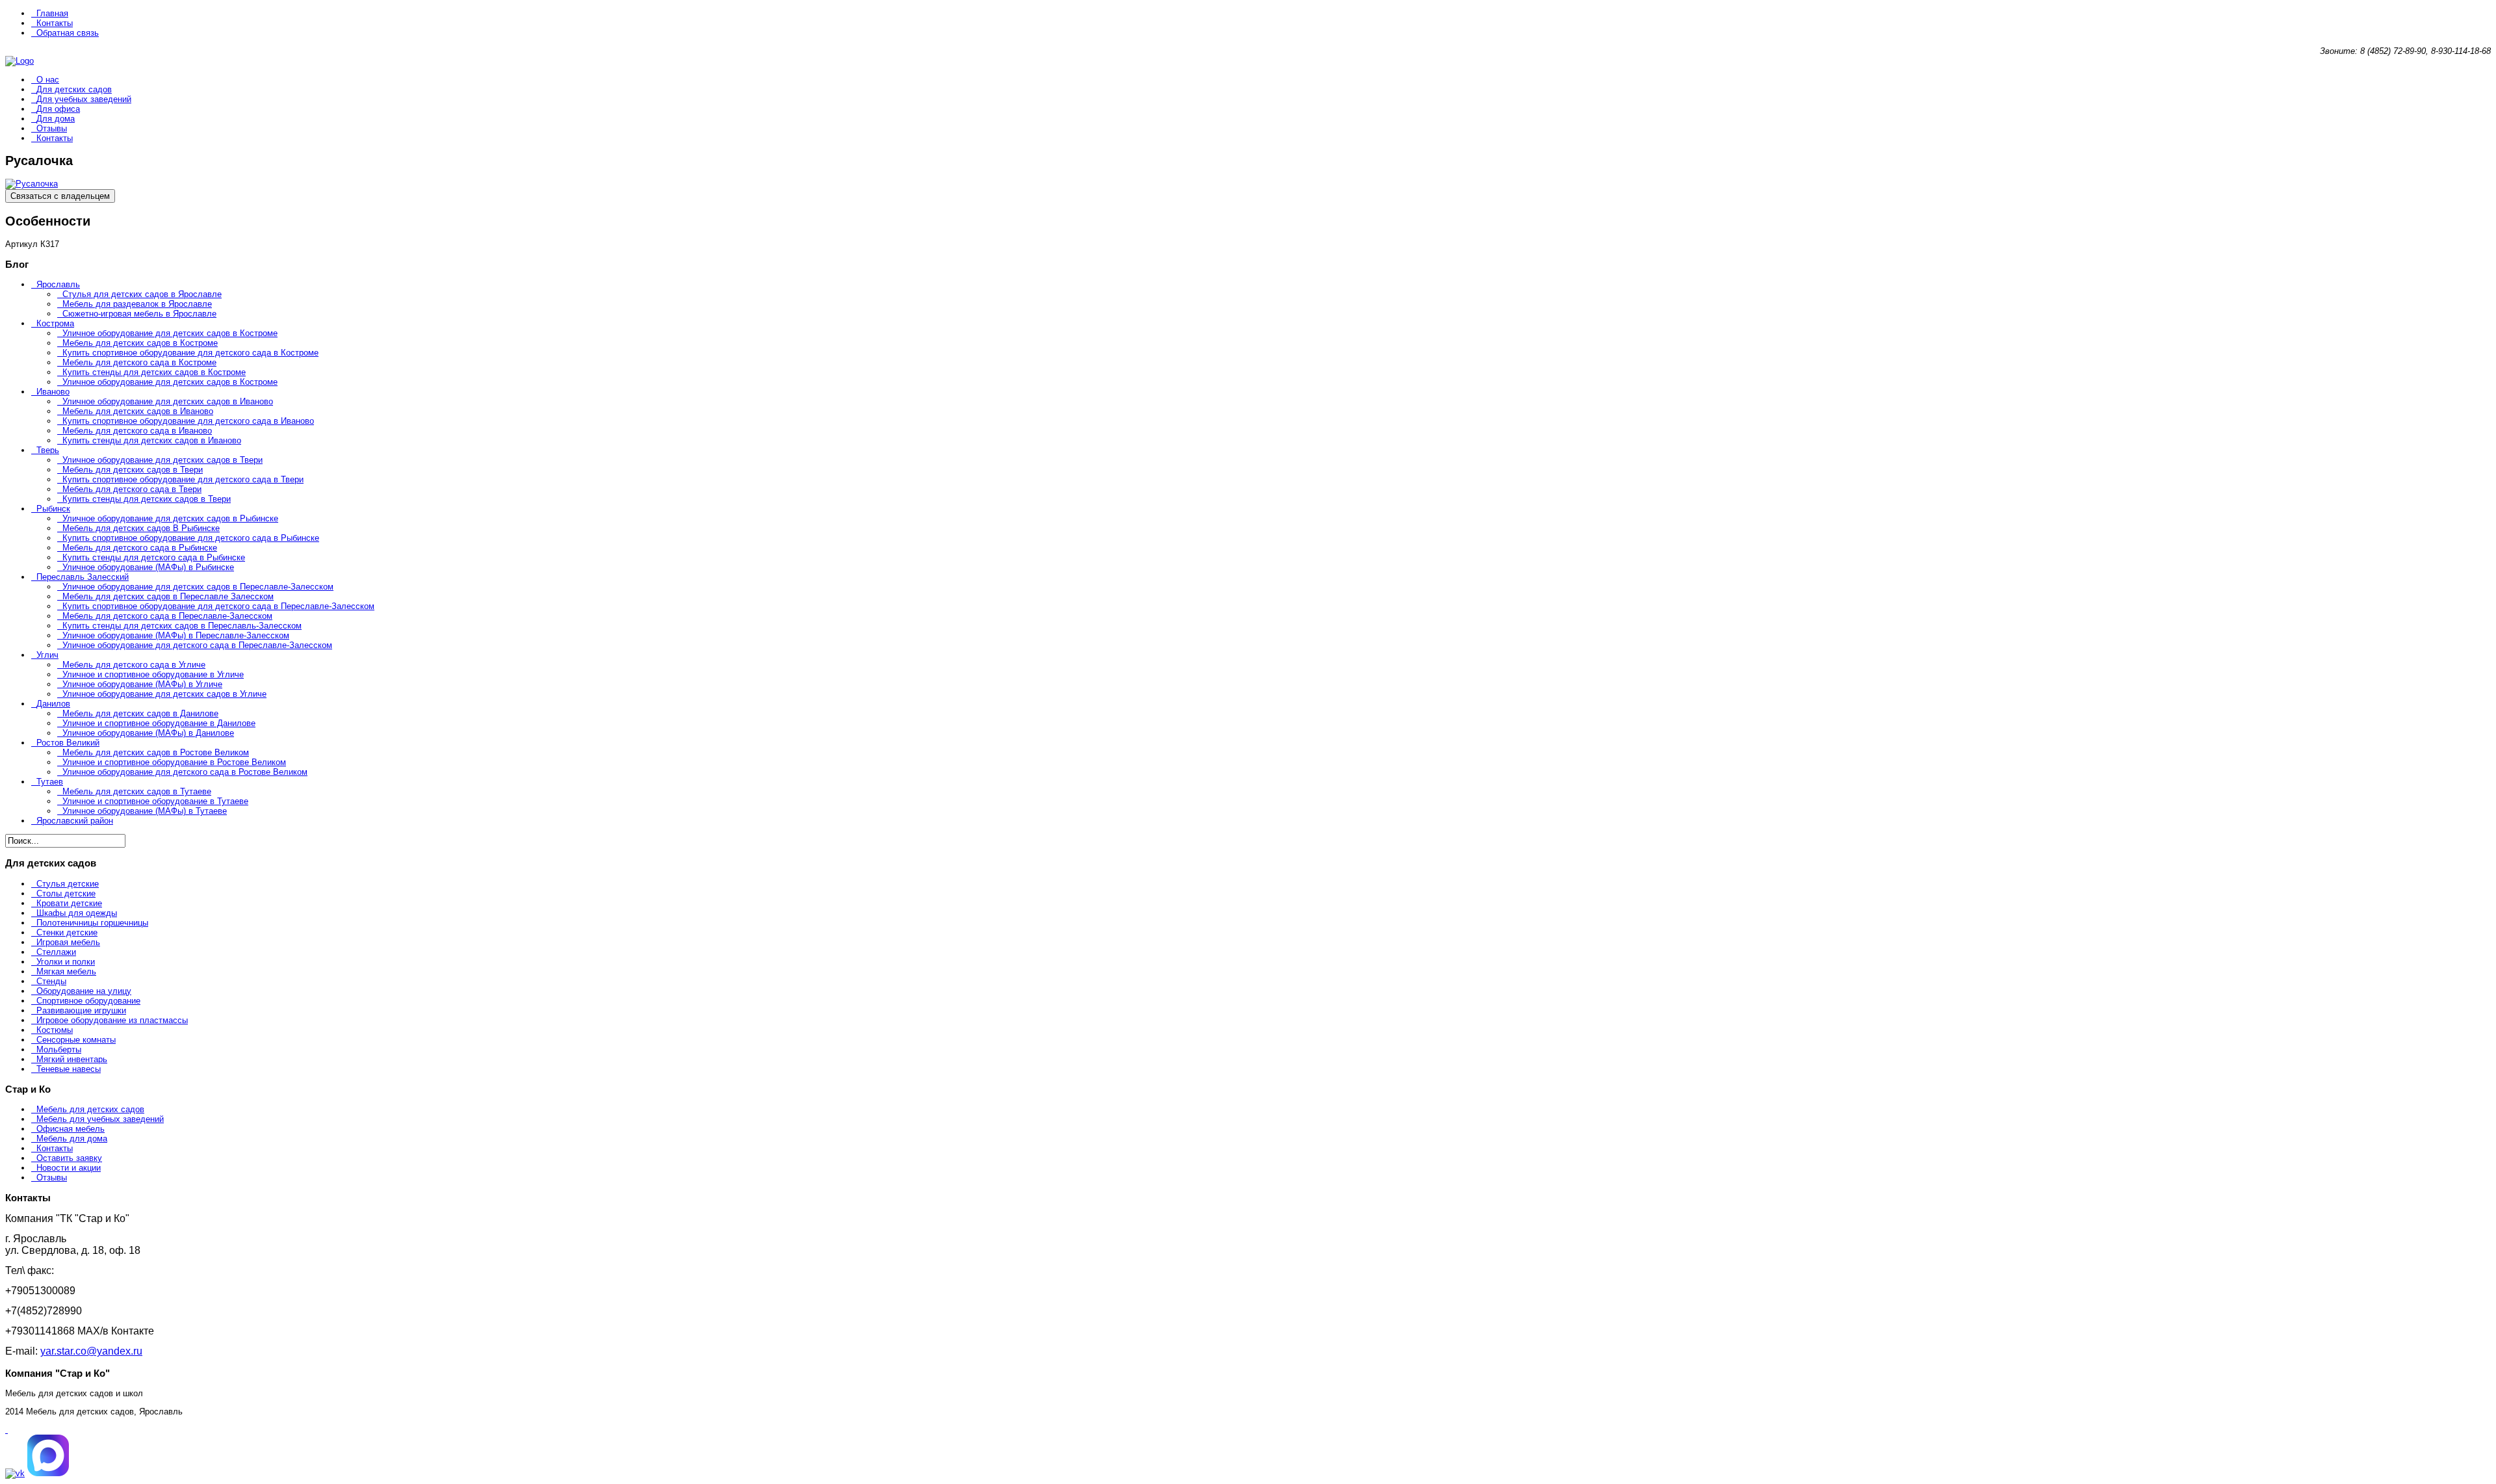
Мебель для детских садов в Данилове (140, 713)
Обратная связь (68, 33)
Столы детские (66, 893)
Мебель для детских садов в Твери (133, 470)
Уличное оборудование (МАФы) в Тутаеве (145, 811)
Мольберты (59, 1049)
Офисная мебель (71, 1129)
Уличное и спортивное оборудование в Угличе (153, 674)
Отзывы (52, 128)
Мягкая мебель (66, 971)
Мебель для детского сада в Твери (132, 489)
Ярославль (58, 284)
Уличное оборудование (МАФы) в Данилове (148, 733)
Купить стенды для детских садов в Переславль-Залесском (182, 626)
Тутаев (50, 782)
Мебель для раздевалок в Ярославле (137, 304)
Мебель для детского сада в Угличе (134, 665)
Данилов (53, 704)
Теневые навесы (69, 1069)
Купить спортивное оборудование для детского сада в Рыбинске (191, 538)
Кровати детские (69, 903)
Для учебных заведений (84, 99)
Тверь (48, 450)
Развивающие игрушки (81, 1010)
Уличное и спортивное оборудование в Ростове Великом (174, 762)
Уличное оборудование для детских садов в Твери (162, 460)
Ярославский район (75, 821)
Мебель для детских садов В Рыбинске (141, 528)
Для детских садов (74, 89)
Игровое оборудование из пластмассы (112, 1020)
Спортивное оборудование (88, 1001)
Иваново (53, 392)
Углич (47, 655)
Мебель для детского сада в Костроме (139, 362)
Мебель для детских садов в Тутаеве (137, 791)
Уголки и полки (66, 962)
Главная (52, 13)
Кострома (55, 323)
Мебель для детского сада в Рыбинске (140, 548)
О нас (48, 80)
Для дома (56, 119)
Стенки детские (67, 932)
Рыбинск (53, 509)
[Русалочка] (32, 184)
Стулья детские (68, 884)
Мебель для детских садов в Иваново (138, 411)
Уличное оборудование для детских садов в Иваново (168, 401)
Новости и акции (69, 1168)
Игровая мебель (68, 942)
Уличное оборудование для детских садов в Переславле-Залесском (198, 587)
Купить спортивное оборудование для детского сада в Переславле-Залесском (218, 606)
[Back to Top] (6, 1430)
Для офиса (58, 109)
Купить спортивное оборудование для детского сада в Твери (183, 479)
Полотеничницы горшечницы (92, 923)
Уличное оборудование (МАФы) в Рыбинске (148, 567)
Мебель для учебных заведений (100, 1119)
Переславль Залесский (83, 577)
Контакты (55, 23)
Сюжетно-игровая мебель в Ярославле (139, 314)
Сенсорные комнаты (76, 1040)
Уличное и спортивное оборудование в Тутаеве (155, 801)
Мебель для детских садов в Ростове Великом (156, 752)
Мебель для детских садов (90, 1109)
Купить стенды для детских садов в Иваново (152, 440)
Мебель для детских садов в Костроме (140, 343)
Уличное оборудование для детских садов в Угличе (164, 694)
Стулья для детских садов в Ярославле (142, 294)
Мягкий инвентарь (72, 1059)
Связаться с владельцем (60, 196)
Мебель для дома (72, 1139)
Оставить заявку (69, 1158)
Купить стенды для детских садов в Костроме (154, 372)
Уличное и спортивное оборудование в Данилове (159, 723)
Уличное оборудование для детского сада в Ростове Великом (185, 772)
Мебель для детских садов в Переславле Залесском (168, 596)
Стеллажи (56, 952)
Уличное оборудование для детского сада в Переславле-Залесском (197, 645)
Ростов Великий (68, 743)
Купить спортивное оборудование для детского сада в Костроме (190, 353)
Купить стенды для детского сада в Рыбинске (154, 557)
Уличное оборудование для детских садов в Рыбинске (170, 518)
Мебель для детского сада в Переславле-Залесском (167, 616)
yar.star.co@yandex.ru (91, 1351)
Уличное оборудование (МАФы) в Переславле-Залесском (176, 635)
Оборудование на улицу (84, 991)
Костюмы (55, 1030)
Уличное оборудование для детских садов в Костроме (170, 333)
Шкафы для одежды (77, 913)
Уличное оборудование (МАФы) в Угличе (142, 684)
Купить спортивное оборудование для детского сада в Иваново (188, 421)
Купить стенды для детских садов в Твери (147, 499)
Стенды (51, 981)
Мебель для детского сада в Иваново (137, 431)
